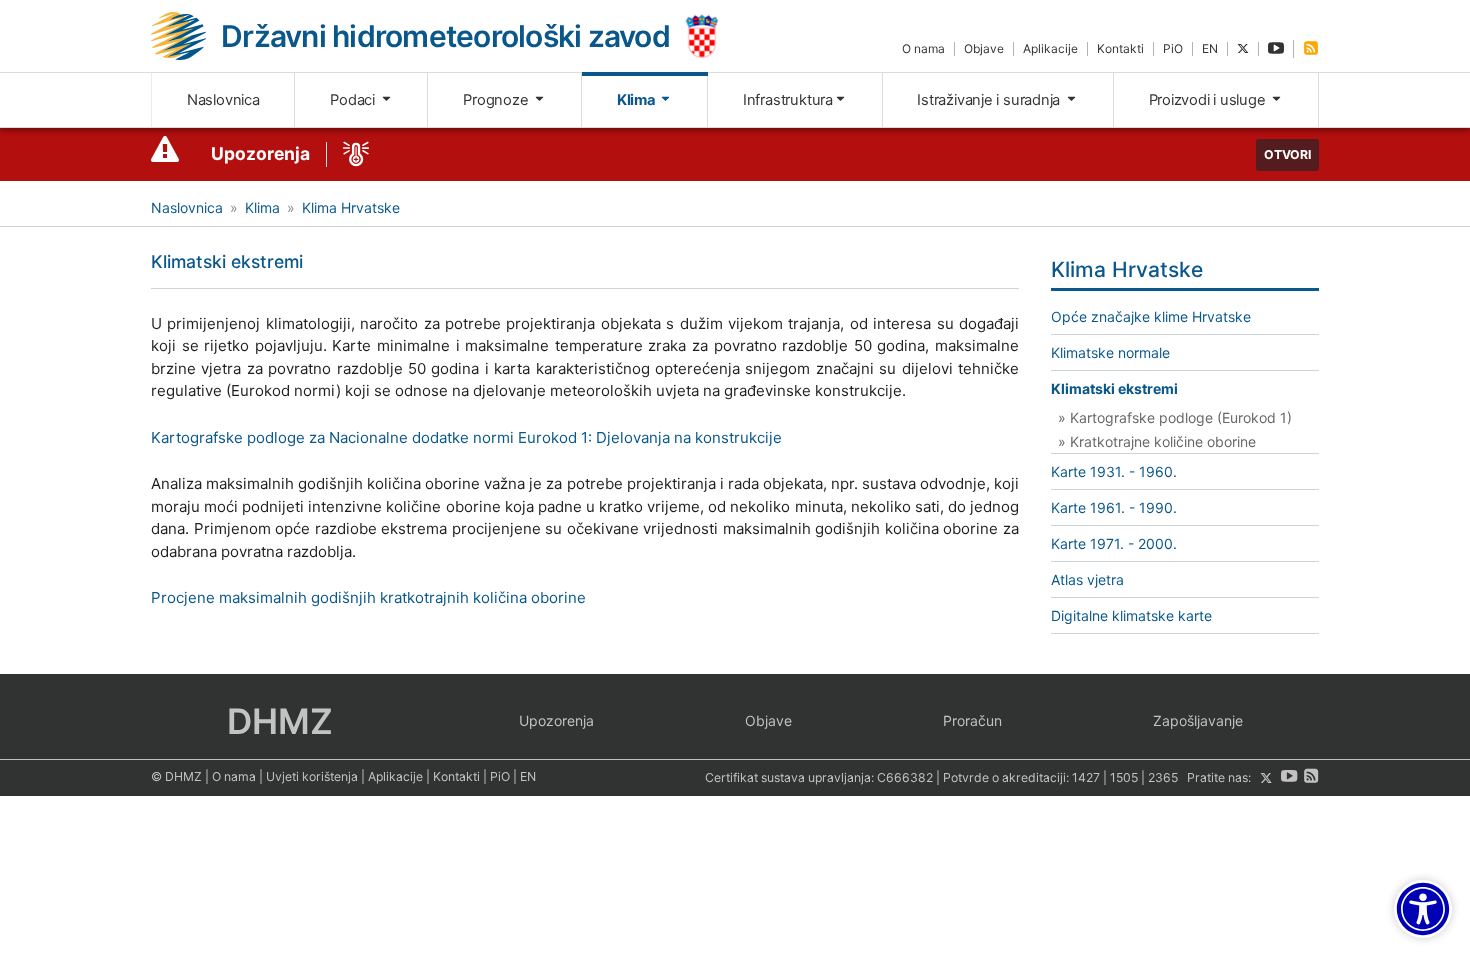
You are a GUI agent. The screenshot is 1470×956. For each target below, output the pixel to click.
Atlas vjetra (1087, 579)
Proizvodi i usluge (1209, 100)
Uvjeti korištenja (312, 776)
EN (1210, 48)
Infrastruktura (788, 100)
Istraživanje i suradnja (990, 100)
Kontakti (1120, 48)
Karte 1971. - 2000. (1114, 543)
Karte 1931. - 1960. (1114, 471)
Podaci (354, 100)
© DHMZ (176, 776)
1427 (1086, 778)
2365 (1163, 778)
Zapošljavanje (1198, 720)
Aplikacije (1050, 48)
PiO (1173, 48)
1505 (1124, 778)
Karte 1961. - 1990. (1114, 507)
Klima (638, 100)
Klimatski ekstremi (1114, 388)
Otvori (1287, 154)
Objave (984, 48)
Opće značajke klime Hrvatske (1151, 316)
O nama (923, 48)
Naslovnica (223, 100)
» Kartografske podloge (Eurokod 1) (1175, 417)
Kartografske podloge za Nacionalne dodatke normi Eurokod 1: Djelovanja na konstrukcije (466, 437)
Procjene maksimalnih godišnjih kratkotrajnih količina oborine (368, 597)
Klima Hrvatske (351, 207)
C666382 (905, 778)
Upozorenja (260, 153)
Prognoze (497, 100)
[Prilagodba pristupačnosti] (1423, 909)
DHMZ (280, 721)
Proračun (972, 720)
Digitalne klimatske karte (1131, 615)
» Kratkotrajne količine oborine (1157, 441)
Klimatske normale (1110, 352)
